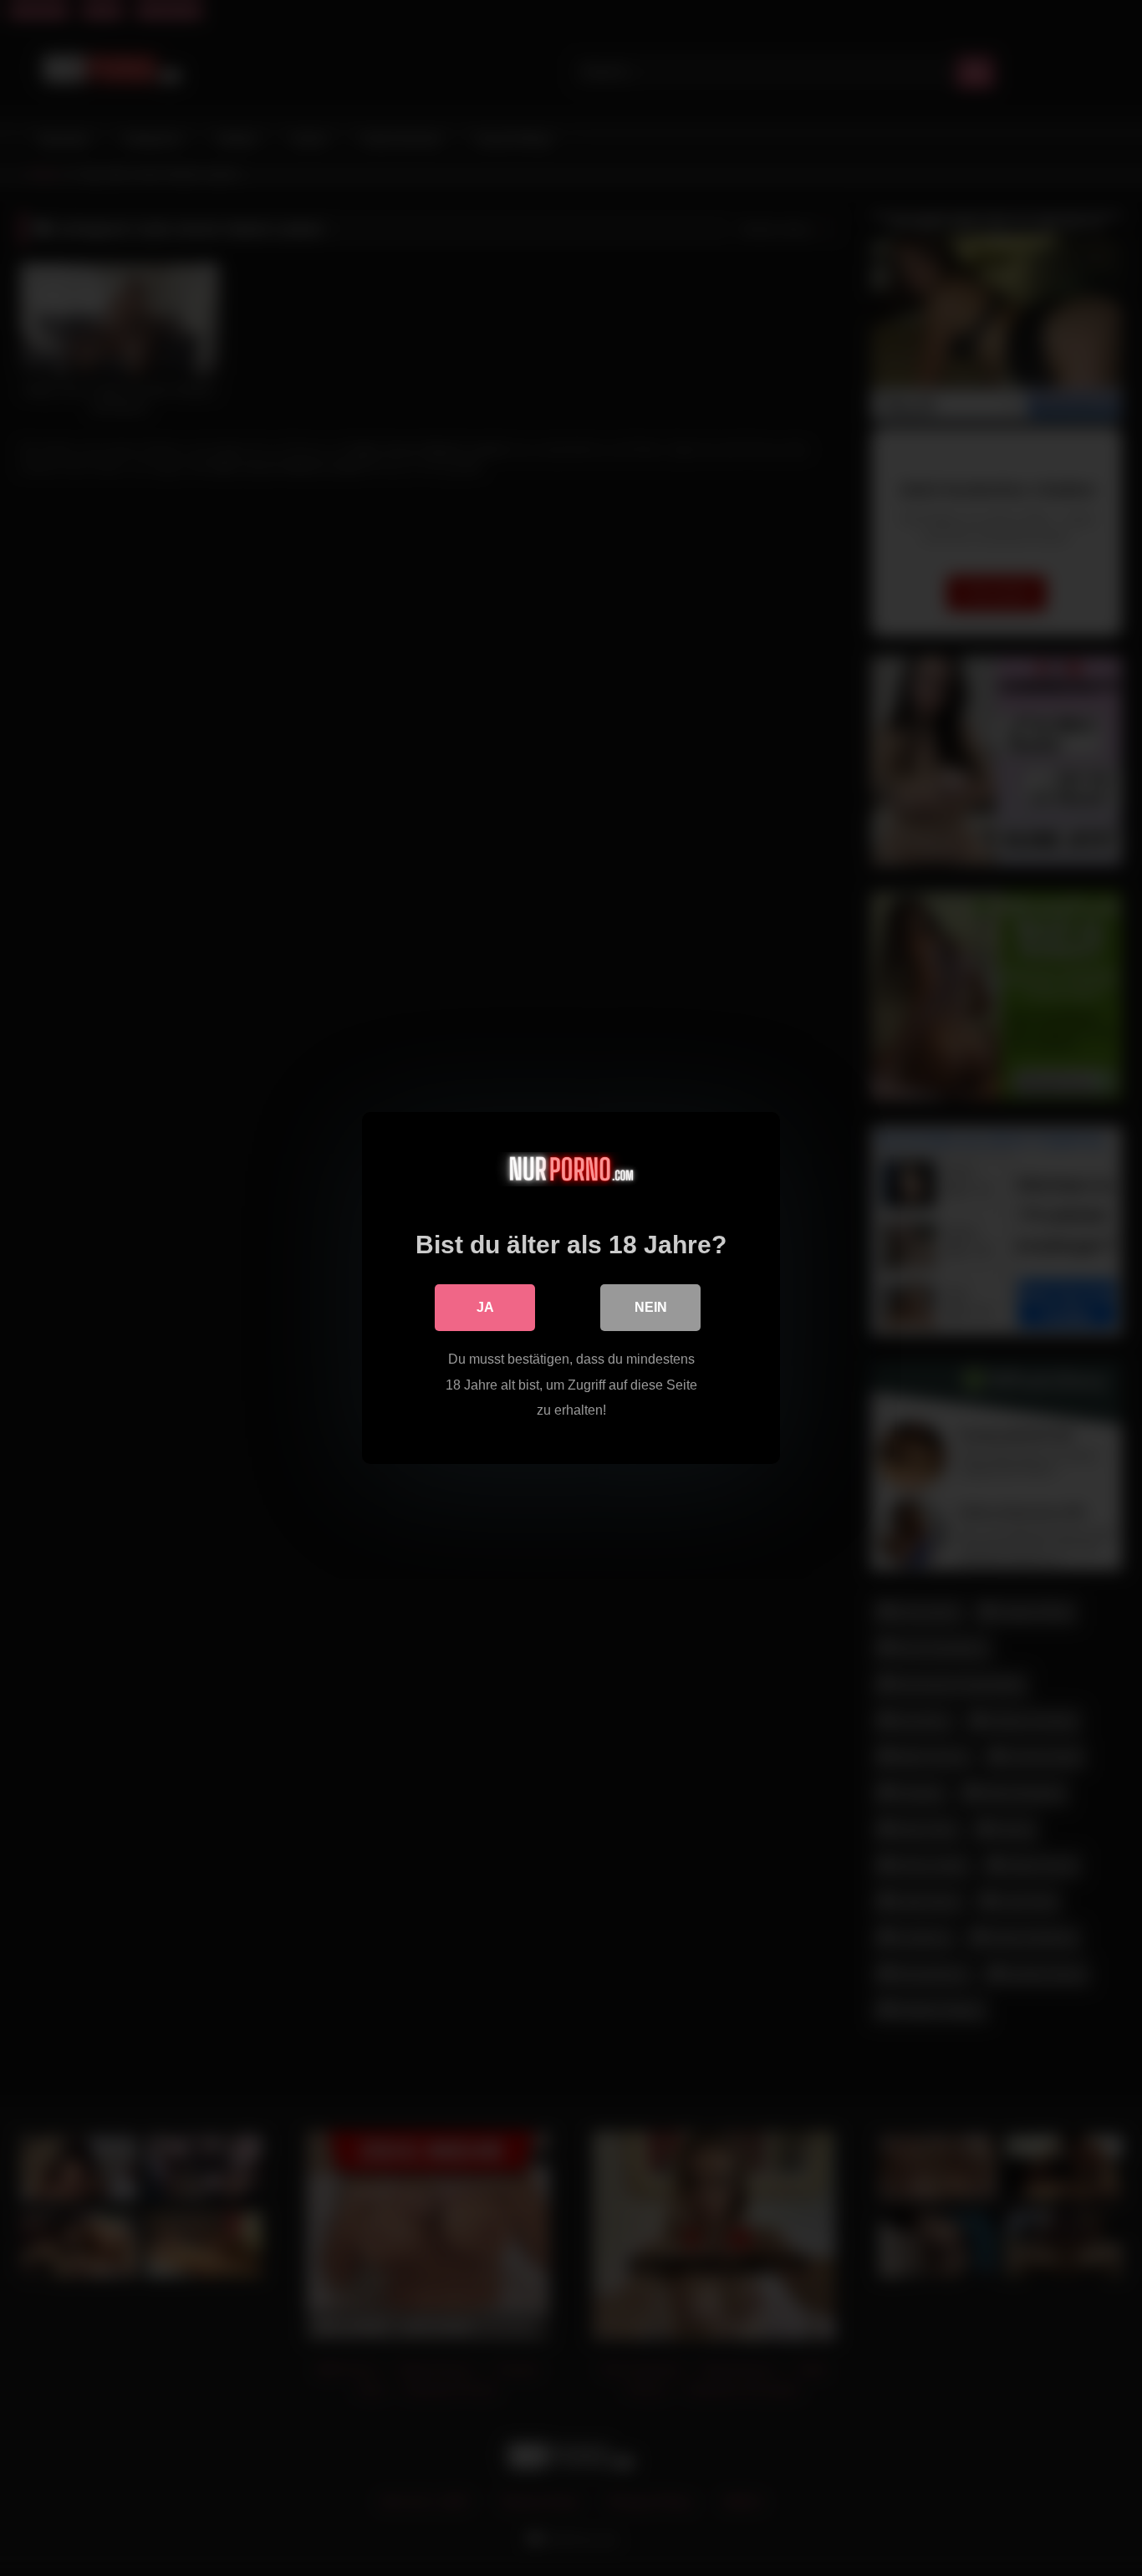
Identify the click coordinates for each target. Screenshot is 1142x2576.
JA (485, 1307)
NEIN (651, 1307)
